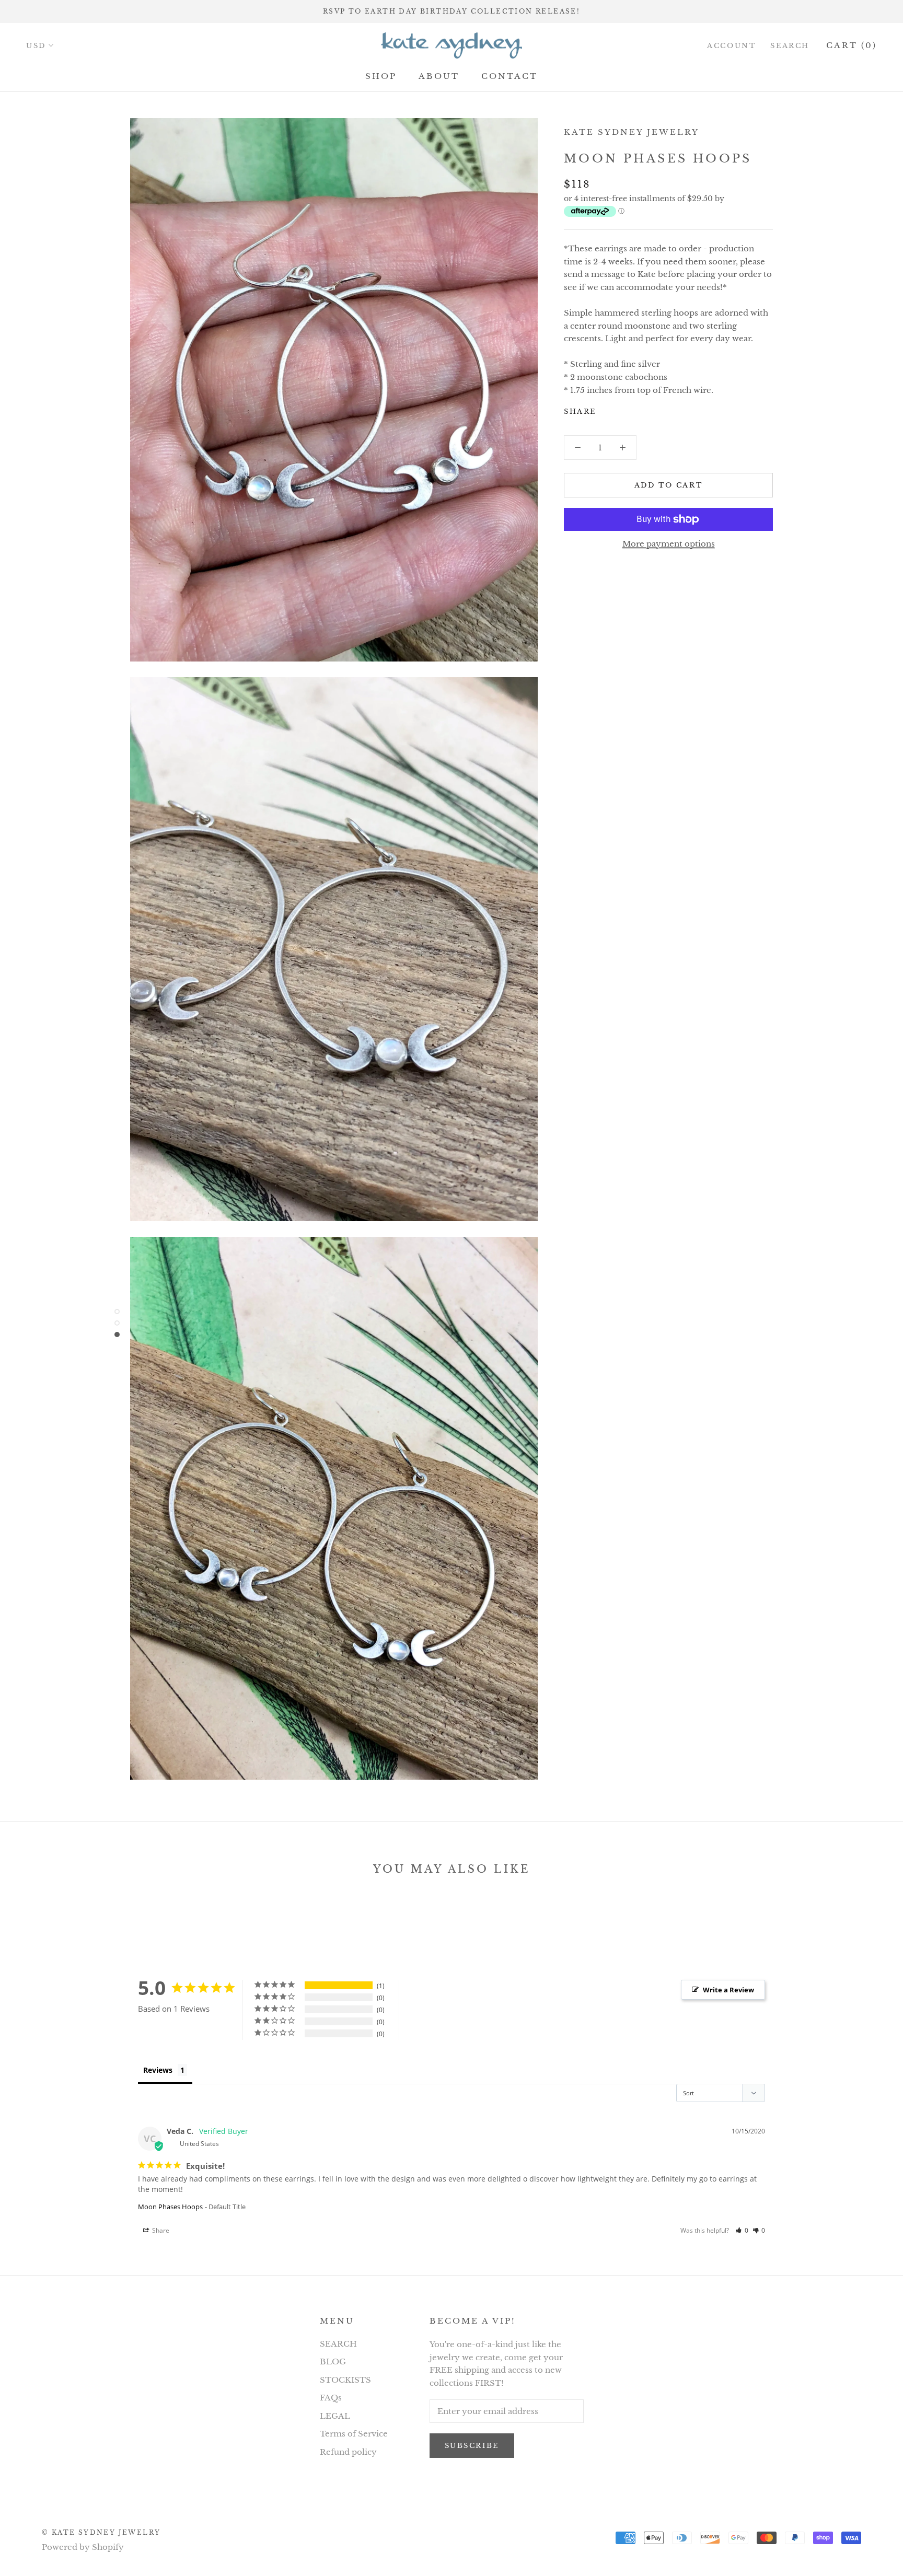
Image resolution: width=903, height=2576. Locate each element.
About (439, 76)
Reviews (158, 2070)
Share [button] (160, 2230)
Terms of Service (354, 2434)
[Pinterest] (633, 409)
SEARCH (338, 2344)
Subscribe (472, 2446)
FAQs (331, 2398)
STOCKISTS (345, 2380)
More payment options (669, 544)
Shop (381, 76)
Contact (510, 76)
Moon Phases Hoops (170, 2207)
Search (790, 46)
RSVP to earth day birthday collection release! (451, 11)
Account (731, 46)
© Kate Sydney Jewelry (101, 2532)
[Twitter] (620, 409)
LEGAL (335, 2416)
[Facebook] (606, 409)
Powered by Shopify (83, 2547)
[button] (742, 2230)
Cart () (852, 45)
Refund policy (348, 2452)
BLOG (333, 2362)
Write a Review (728, 1990)
